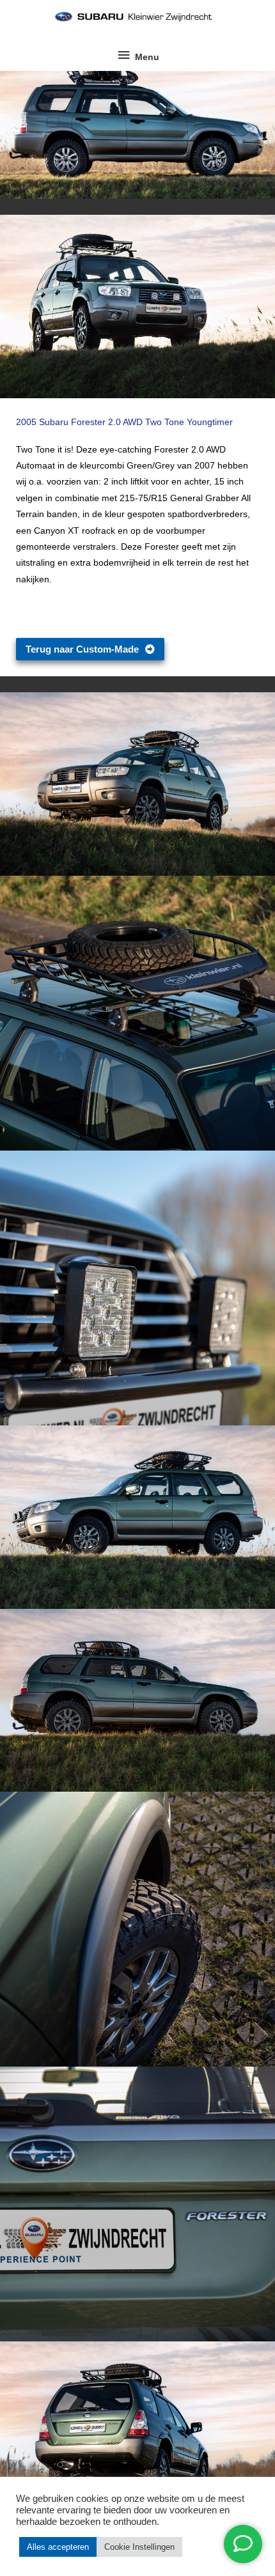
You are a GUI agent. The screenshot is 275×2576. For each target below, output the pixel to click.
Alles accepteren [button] (58, 2547)
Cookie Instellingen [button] (139, 2547)
